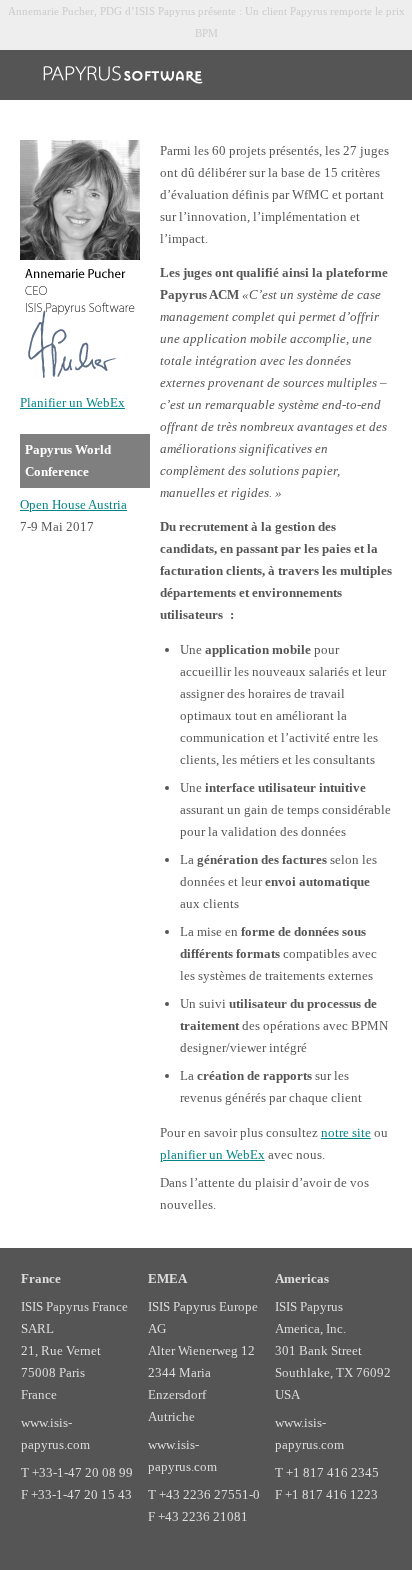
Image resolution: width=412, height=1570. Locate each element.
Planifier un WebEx (72, 402)
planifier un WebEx (212, 1154)
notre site (346, 1132)
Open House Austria (73, 504)
